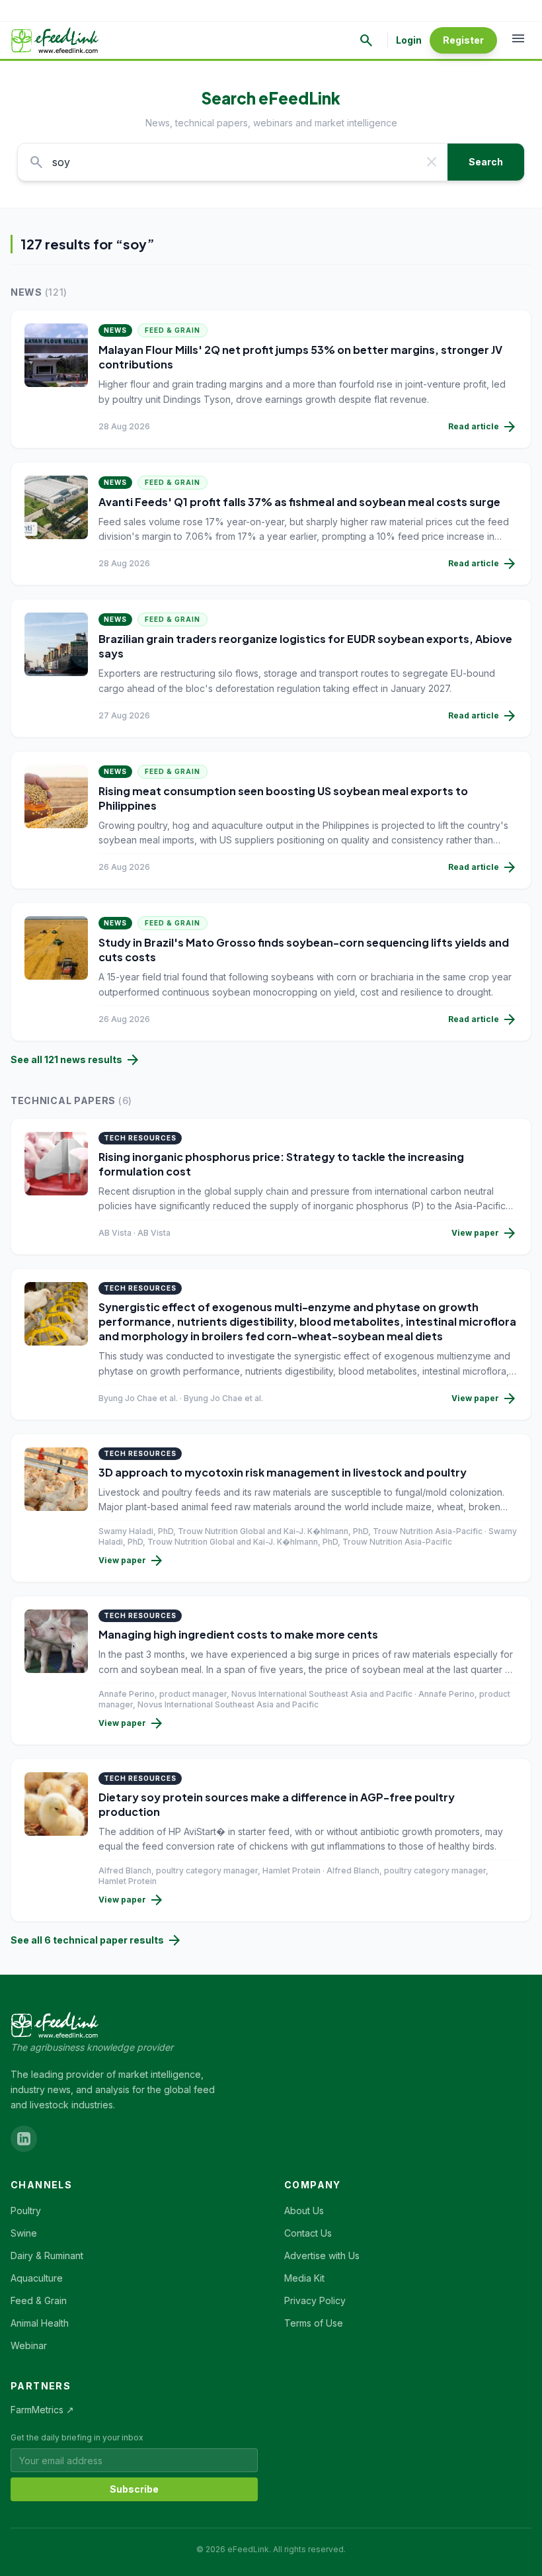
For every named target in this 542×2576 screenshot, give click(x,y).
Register (463, 40)
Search (486, 162)
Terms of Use (314, 2323)
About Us (304, 2211)
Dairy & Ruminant (47, 2255)
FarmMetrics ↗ (42, 2410)
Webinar (29, 2345)
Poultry (26, 2211)
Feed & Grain (173, 330)
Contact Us (308, 2233)
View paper (484, 1233)
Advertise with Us (322, 2255)
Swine (24, 2233)
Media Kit (304, 2278)
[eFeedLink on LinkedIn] (24, 2139)
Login (409, 40)
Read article (483, 427)
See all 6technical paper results (97, 1940)
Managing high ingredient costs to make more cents (238, 1634)
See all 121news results (76, 1060)
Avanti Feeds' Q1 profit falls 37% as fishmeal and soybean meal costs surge (299, 502)
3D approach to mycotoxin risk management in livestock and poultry (283, 1472)
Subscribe (134, 2489)
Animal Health (40, 2323)
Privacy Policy (315, 2300)
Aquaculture (37, 2278)
